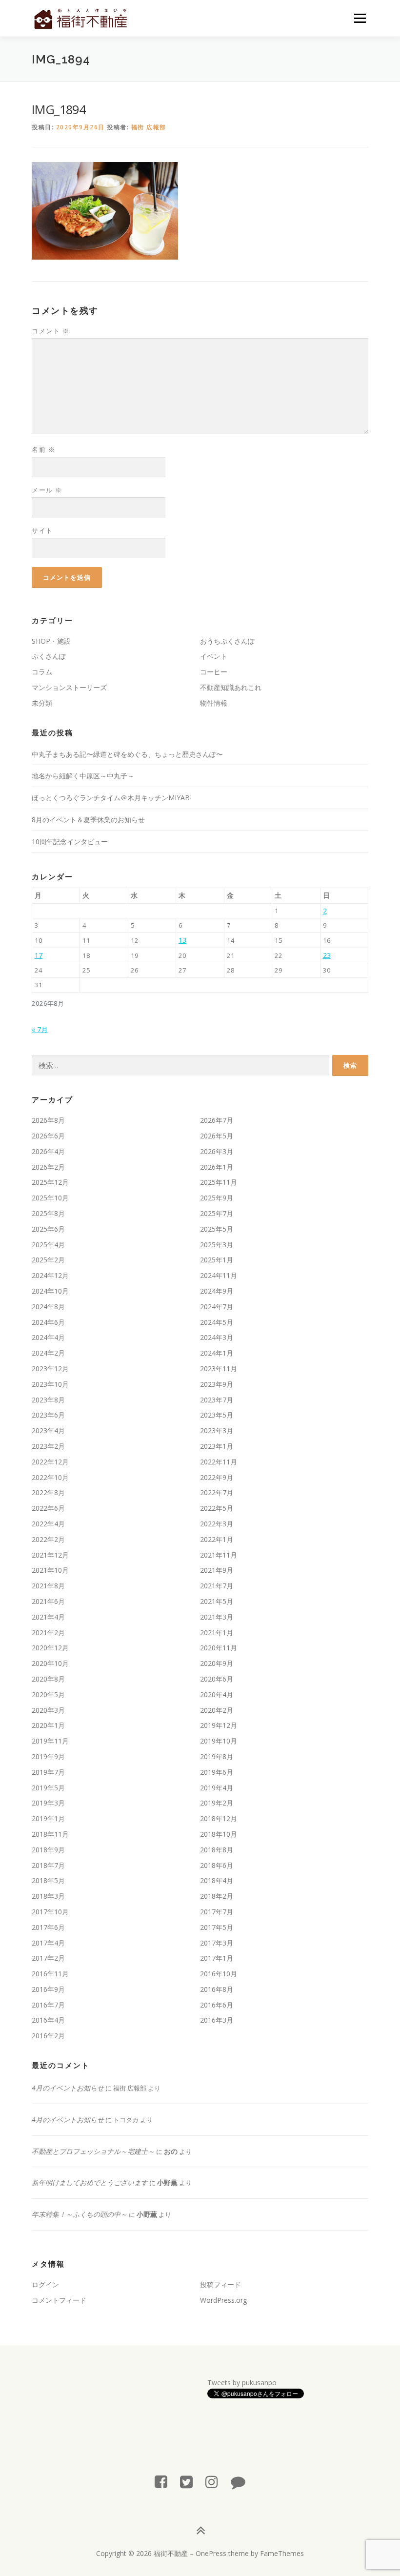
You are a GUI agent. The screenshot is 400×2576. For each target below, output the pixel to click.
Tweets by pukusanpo (242, 2383)
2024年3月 (217, 1337)
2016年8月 (217, 1989)
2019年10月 (219, 1741)
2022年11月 (219, 1462)
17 (39, 955)
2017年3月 (217, 1943)
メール (47, 490)
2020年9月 (217, 1663)
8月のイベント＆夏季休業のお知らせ (88, 820)
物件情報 (214, 703)
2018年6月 (217, 1865)
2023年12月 (50, 1369)
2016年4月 (48, 2020)
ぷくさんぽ (49, 656)
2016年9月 (48, 1989)
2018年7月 (48, 1865)
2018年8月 (217, 1850)
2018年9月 (48, 1850)
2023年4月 (48, 1430)
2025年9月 (217, 1198)
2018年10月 (219, 1834)
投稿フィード (220, 2284)
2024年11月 (219, 1275)
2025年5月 (217, 1229)
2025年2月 (48, 1260)
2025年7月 (217, 1213)
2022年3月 (217, 1524)
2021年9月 (217, 1570)
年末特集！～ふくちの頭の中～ (80, 2214)
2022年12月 (50, 1462)
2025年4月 (48, 1245)
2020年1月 (48, 1725)
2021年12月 (50, 1555)
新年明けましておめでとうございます (90, 2182)
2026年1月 (217, 1167)
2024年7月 (217, 1307)
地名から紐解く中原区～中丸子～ (83, 776)
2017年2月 (48, 1958)
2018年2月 (217, 1896)
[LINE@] (238, 2482)
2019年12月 (219, 1725)
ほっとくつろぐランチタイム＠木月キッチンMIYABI (112, 798)
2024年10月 (50, 1291)
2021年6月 (48, 1601)
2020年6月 (217, 1679)
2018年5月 (48, 1880)
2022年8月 (48, 1492)
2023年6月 (48, 1415)
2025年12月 (50, 1182)
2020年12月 (50, 1648)
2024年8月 (48, 1307)
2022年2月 (48, 1539)
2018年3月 (48, 1896)
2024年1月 (217, 1353)
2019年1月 (48, 1818)
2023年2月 (48, 1446)
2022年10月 (50, 1477)
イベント (214, 656)
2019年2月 (217, 1803)
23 (327, 955)
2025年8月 (48, 1213)
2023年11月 (219, 1369)
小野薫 (167, 2182)
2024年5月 (217, 1322)
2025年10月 (50, 1198)
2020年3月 (48, 1710)
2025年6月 (48, 1229)
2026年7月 (217, 1120)
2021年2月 (48, 1633)
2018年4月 (217, 1880)
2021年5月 (217, 1601)
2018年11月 (50, 1834)
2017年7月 (217, 1912)
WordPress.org (223, 2300)
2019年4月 (217, 1788)
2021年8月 (48, 1586)
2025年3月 (217, 1245)
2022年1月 (217, 1539)
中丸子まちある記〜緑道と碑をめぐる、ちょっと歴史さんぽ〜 (127, 754)
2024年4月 (48, 1337)
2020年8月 (48, 1679)
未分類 (42, 703)
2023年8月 (48, 1400)
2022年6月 (48, 1508)
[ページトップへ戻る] (200, 2530)
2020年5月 (48, 1694)
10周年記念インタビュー (70, 842)
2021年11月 (219, 1555)
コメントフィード (59, 2300)
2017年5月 (217, 1927)
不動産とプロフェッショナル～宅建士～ (93, 2151)
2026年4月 (48, 1151)
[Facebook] (161, 2482)
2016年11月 (50, 1974)
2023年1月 (217, 1446)
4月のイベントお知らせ (68, 2088)
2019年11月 (50, 1741)
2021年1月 (217, 1633)
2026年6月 (48, 1136)
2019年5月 (48, 1788)
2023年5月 (217, 1415)
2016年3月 (217, 2020)
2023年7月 (217, 1400)
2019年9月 (48, 1756)
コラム (42, 672)
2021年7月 (217, 1586)
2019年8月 (217, 1756)
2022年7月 (217, 1492)
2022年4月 (48, 1524)
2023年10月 (50, 1384)
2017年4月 (48, 1943)
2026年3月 (217, 1151)
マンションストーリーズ (69, 687)
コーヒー (214, 672)
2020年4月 (217, 1694)
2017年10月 (50, 1912)
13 (182, 940)
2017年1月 (217, 1958)
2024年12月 (50, 1275)
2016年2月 (48, 2036)
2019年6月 (217, 1772)
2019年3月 (48, 1803)
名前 (43, 449)
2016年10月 (219, 1974)
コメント (50, 331)
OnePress (211, 2553)
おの (171, 2151)
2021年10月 (50, 1570)
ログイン (45, 2284)
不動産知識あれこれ (231, 687)
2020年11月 (219, 1648)
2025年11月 (219, 1182)
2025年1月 (217, 1260)
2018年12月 (219, 1818)
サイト (42, 530)
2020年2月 (217, 1710)
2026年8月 (48, 1120)
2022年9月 (217, 1477)
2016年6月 (217, 2005)
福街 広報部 (149, 127)
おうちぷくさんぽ (227, 641)
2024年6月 (48, 1322)
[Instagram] (212, 2482)
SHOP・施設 (51, 641)
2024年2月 (48, 1353)
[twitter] (186, 2482)
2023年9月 (217, 1384)
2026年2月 (48, 1167)
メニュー (360, 18)
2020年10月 (50, 1663)
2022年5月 (217, 1508)
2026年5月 (217, 1136)
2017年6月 (48, 1927)
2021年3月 (217, 1617)
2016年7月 (48, 2005)
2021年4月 (48, 1617)
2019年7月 (48, 1772)
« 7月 (40, 1029)
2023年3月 (217, 1430)
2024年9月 (217, 1291)
